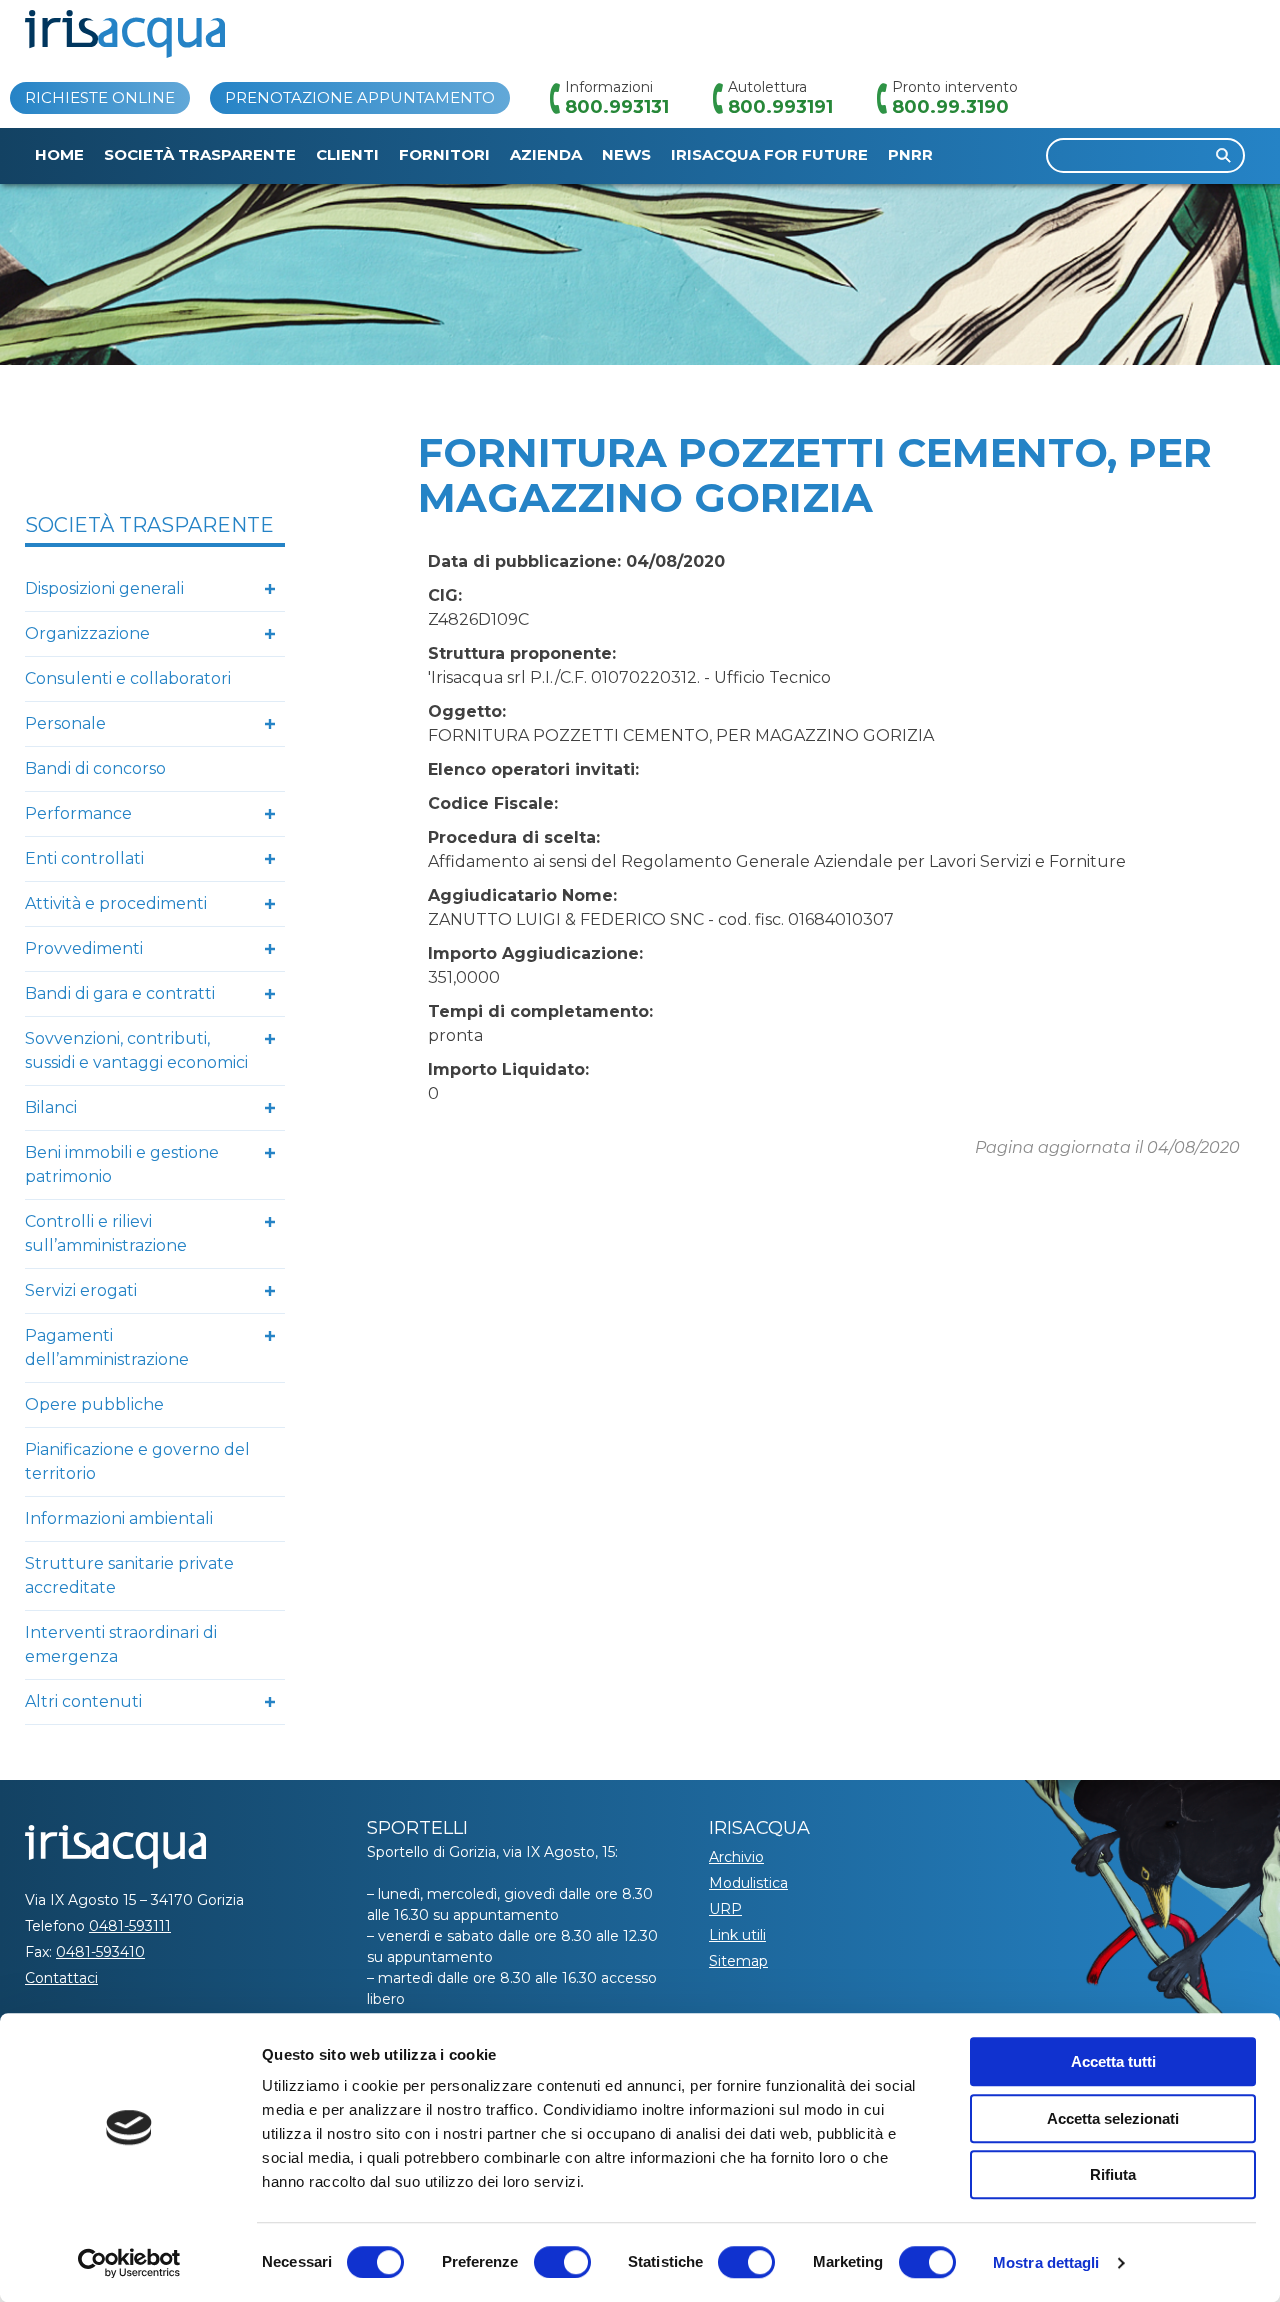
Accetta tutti (1113, 2061)
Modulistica (748, 1883)
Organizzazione (87, 633)
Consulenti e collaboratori (128, 678)
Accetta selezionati (1113, 2118)
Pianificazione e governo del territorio (137, 1461)
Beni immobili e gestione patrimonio (122, 1164)
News (626, 154)
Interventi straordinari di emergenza (121, 1644)
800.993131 (617, 107)
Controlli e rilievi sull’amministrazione (106, 1233)
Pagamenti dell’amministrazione (107, 1347)
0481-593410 (100, 1952)
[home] (125, 34)
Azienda (546, 154)
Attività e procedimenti (116, 903)
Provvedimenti (84, 948)
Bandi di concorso (95, 768)
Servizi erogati (81, 1290)
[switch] (562, 2262)
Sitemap (738, 1961)
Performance (78, 813)
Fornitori (444, 154)
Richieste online (100, 97)
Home (59, 154)
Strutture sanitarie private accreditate (129, 1575)
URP (725, 1909)
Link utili (737, 1935)
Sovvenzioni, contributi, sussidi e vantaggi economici (136, 1050)
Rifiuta (1113, 2174)
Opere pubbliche (94, 1404)
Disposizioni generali (104, 588)
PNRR (910, 154)
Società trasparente (200, 154)
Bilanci (51, 1107)
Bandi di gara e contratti (120, 993)
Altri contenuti (83, 1701)
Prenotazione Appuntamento (360, 97)
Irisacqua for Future (769, 154)
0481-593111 (130, 1926)
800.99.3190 (950, 107)
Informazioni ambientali (119, 1518)
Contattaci (61, 1978)
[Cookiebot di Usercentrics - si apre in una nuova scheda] (129, 2263)
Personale (65, 723)
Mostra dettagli (1046, 2262)
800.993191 (780, 107)
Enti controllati (84, 858)
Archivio (736, 1857)
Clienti (347, 154)
